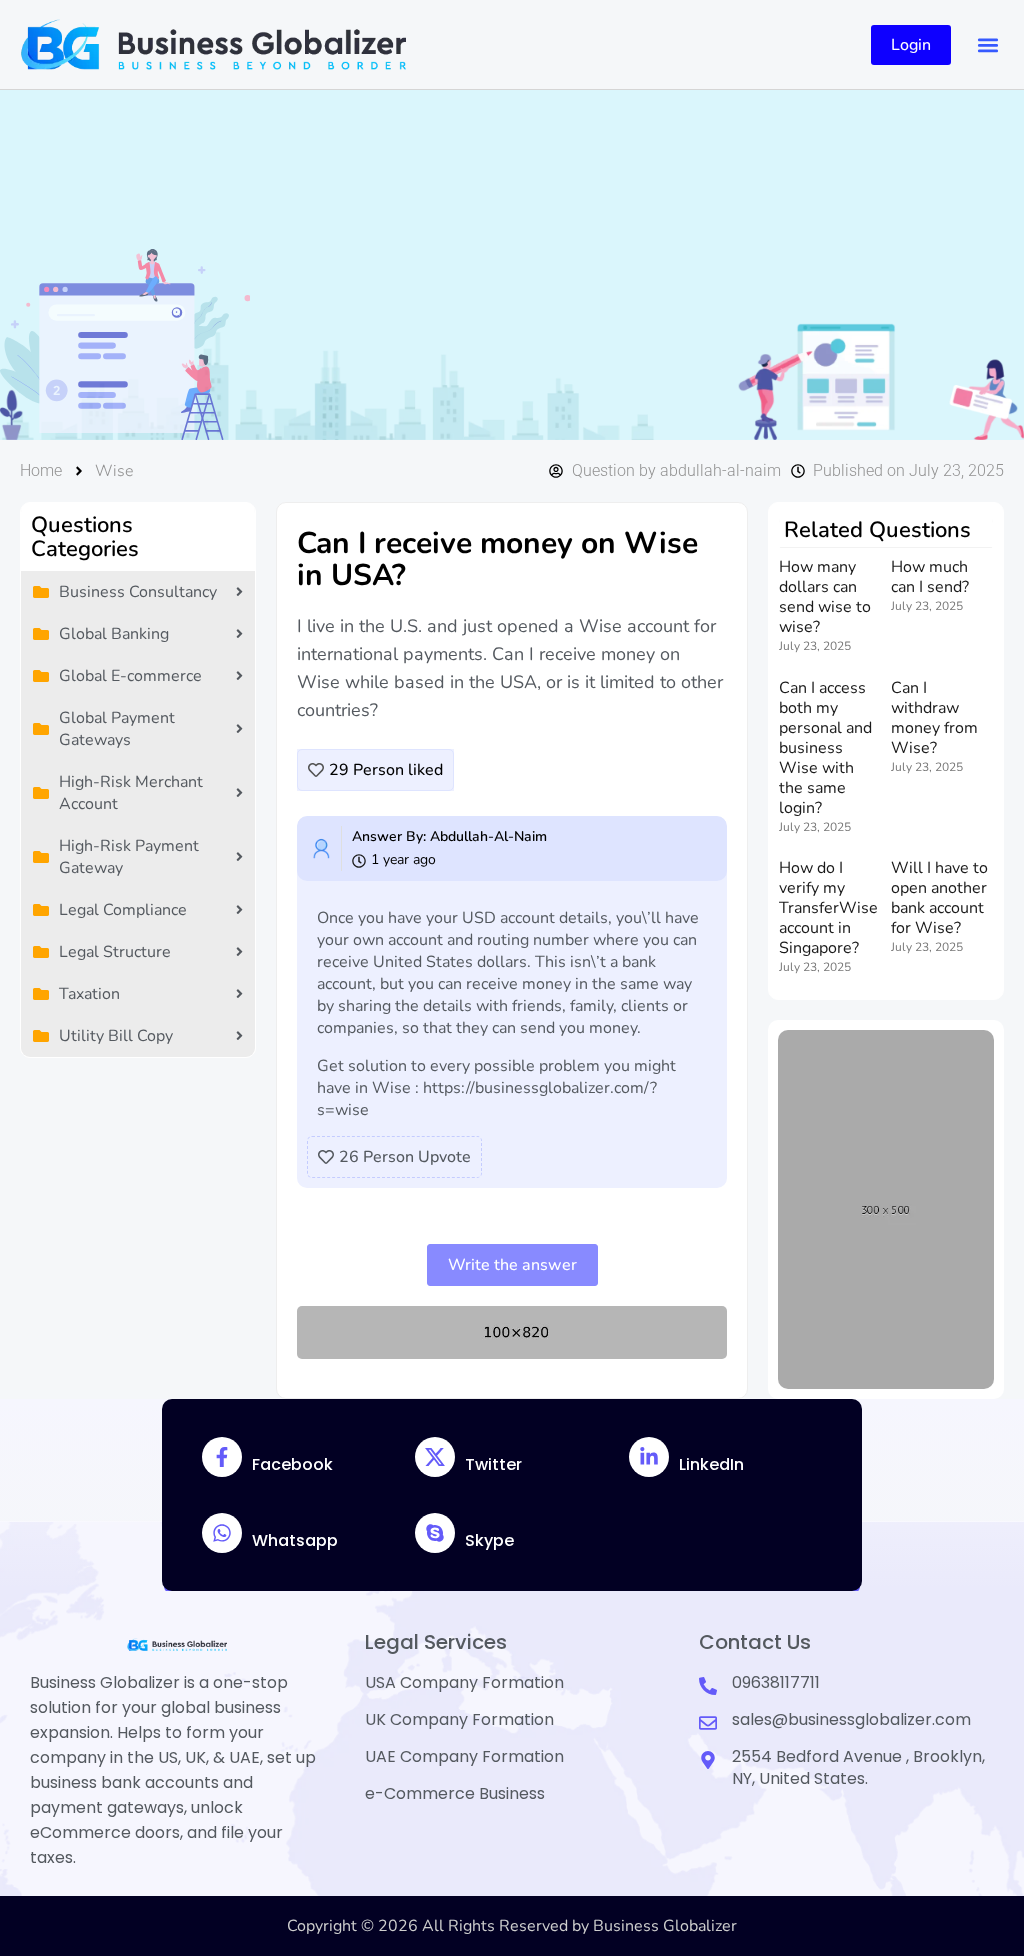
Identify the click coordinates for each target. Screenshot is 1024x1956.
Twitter (493, 1464)
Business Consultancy (138, 592)
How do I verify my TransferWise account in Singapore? (828, 908)
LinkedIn (711, 1464)
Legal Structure (115, 952)
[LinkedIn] (649, 1457)
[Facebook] (222, 1457)
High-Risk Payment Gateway (129, 857)
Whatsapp (295, 1540)
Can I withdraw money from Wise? (934, 718)
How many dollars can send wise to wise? (825, 597)
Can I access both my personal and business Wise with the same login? (825, 748)
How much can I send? (930, 577)
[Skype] (435, 1533)
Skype (489, 1540)
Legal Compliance (123, 910)
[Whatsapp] (222, 1533)
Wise (114, 471)
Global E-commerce (130, 676)
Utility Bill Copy (116, 1036)
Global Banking (114, 634)
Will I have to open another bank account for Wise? (939, 898)
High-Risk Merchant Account (131, 793)
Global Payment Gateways (117, 729)
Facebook (292, 1464)
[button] (987, 44)
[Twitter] (435, 1457)
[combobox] (451, 265)
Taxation (89, 994)
